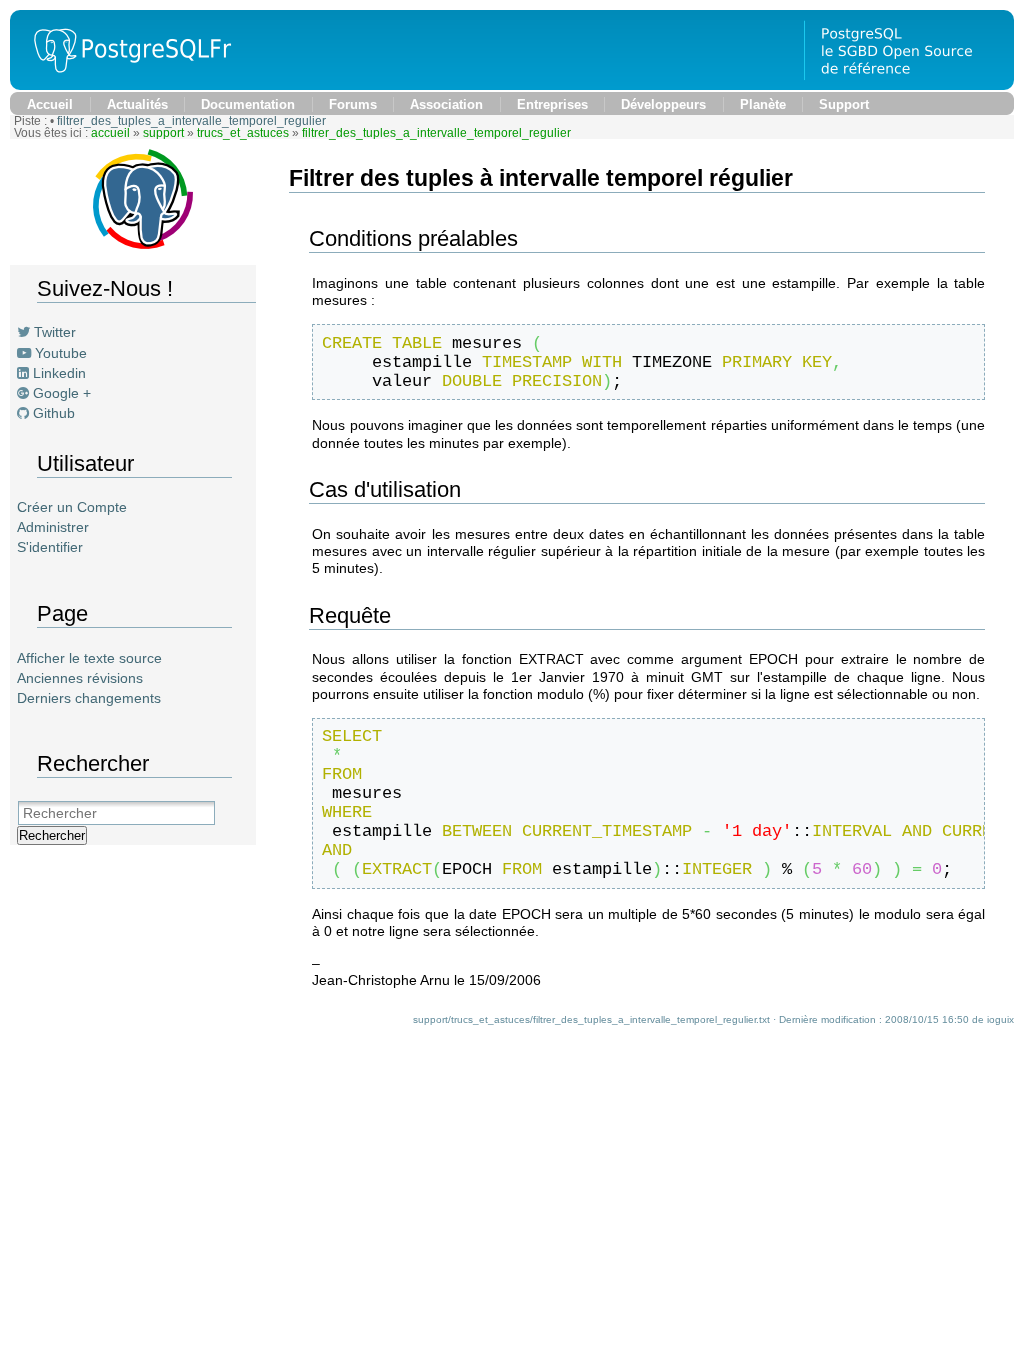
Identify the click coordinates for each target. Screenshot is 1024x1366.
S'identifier (50, 547)
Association (446, 104)
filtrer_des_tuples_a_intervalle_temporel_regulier (191, 121)
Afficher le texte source (89, 658)
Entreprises (552, 104)
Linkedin (59, 373)
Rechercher (52, 835)
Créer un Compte (72, 507)
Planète (763, 104)
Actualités (137, 104)
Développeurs (663, 104)
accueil (110, 133)
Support (844, 104)
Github (54, 413)
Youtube (61, 353)
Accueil (50, 104)
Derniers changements (89, 698)
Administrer (53, 527)
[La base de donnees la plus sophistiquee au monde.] (909, 85)
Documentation (248, 104)
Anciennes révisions (80, 678)
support (163, 133)
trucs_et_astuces (243, 133)
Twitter (55, 332)
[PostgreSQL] (125, 85)
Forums (353, 104)
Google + (62, 393)
